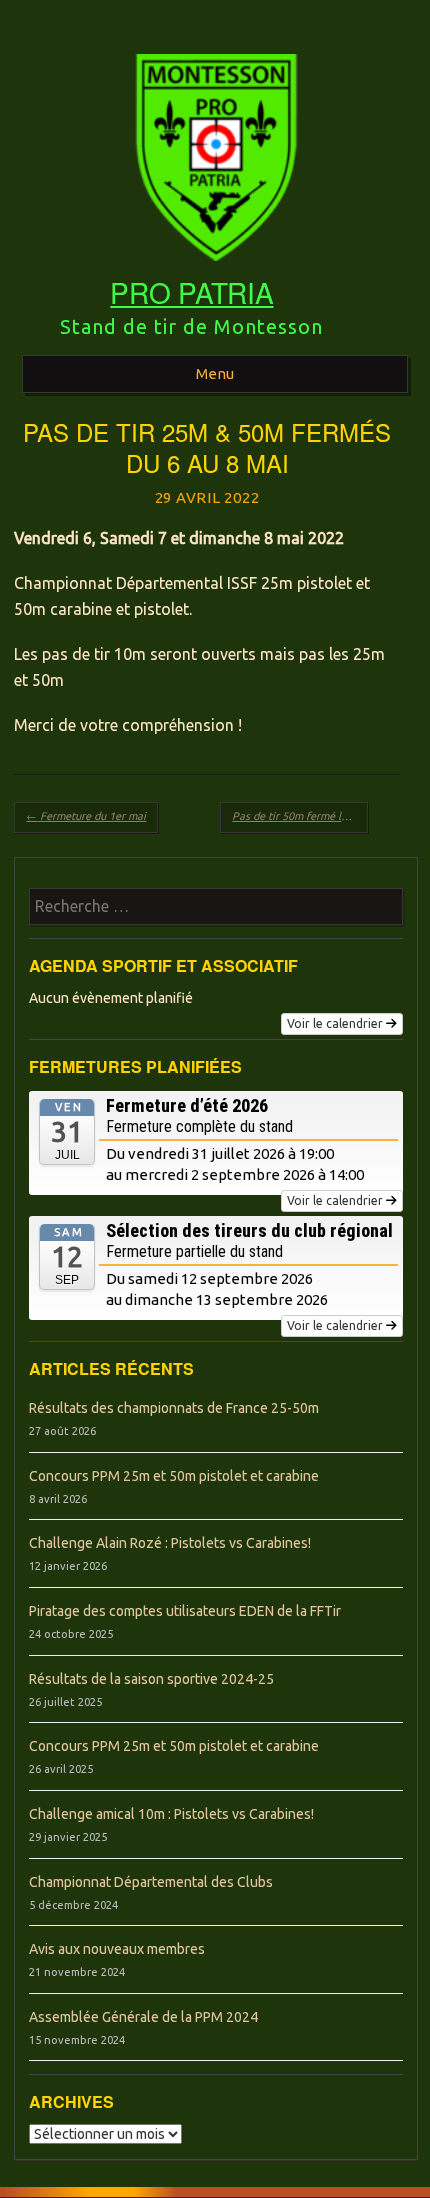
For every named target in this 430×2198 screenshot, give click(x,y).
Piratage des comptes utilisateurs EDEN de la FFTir (185, 1611)
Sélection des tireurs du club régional (249, 1230)
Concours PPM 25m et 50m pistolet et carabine (174, 1476)
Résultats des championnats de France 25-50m (174, 1408)
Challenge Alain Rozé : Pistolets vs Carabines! (170, 1543)
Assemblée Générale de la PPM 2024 (143, 2017)
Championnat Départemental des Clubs (151, 1882)
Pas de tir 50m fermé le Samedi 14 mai (299, 816)
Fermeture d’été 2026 (187, 1105)
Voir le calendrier (335, 1023)
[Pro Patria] (215, 268)
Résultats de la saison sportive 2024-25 (151, 1679)
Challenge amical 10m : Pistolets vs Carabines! (171, 1814)
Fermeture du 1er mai (86, 816)
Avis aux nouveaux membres (117, 1949)
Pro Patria (191, 292)
